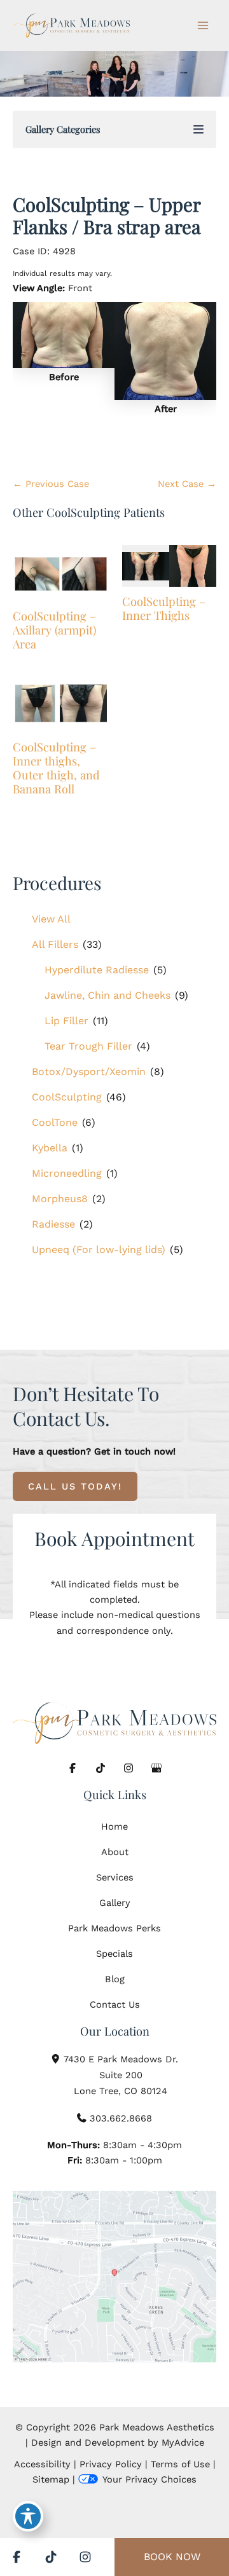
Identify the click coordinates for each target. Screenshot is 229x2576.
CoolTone (55, 1122)
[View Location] (57, 2058)
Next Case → (187, 484)
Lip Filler (66, 1021)
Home (114, 1826)
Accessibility (42, 2464)
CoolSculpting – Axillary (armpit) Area (54, 630)
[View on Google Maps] (114, 2277)
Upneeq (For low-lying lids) (99, 1250)
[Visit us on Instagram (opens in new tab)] (128, 1768)
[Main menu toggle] (203, 25)
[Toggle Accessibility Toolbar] (28, 2516)
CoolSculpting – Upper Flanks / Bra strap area (107, 215)
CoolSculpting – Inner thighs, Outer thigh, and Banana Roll (56, 768)
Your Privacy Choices (149, 2479)
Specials (114, 1954)
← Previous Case (51, 484)
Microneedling (67, 1173)
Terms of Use (180, 2464)
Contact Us (115, 2004)
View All (51, 919)
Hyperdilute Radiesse (97, 970)
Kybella (50, 1148)
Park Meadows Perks (114, 1928)
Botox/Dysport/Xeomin (89, 1072)
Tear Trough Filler (88, 1046)
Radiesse (53, 1224)
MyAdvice (183, 2442)
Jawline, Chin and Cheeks (108, 995)
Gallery (115, 1903)
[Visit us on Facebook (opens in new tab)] (73, 1768)
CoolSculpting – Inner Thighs (164, 608)
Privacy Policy (111, 2464)
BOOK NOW (172, 2557)
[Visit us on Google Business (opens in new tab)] (156, 1768)
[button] (75, 1486)
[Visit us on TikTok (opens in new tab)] (101, 1768)
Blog (115, 1979)
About (115, 1852)
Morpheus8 (60, 1199)
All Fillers (55, 944)
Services (115, 1877)
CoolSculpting (67, 1097)
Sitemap (51, 2479)
